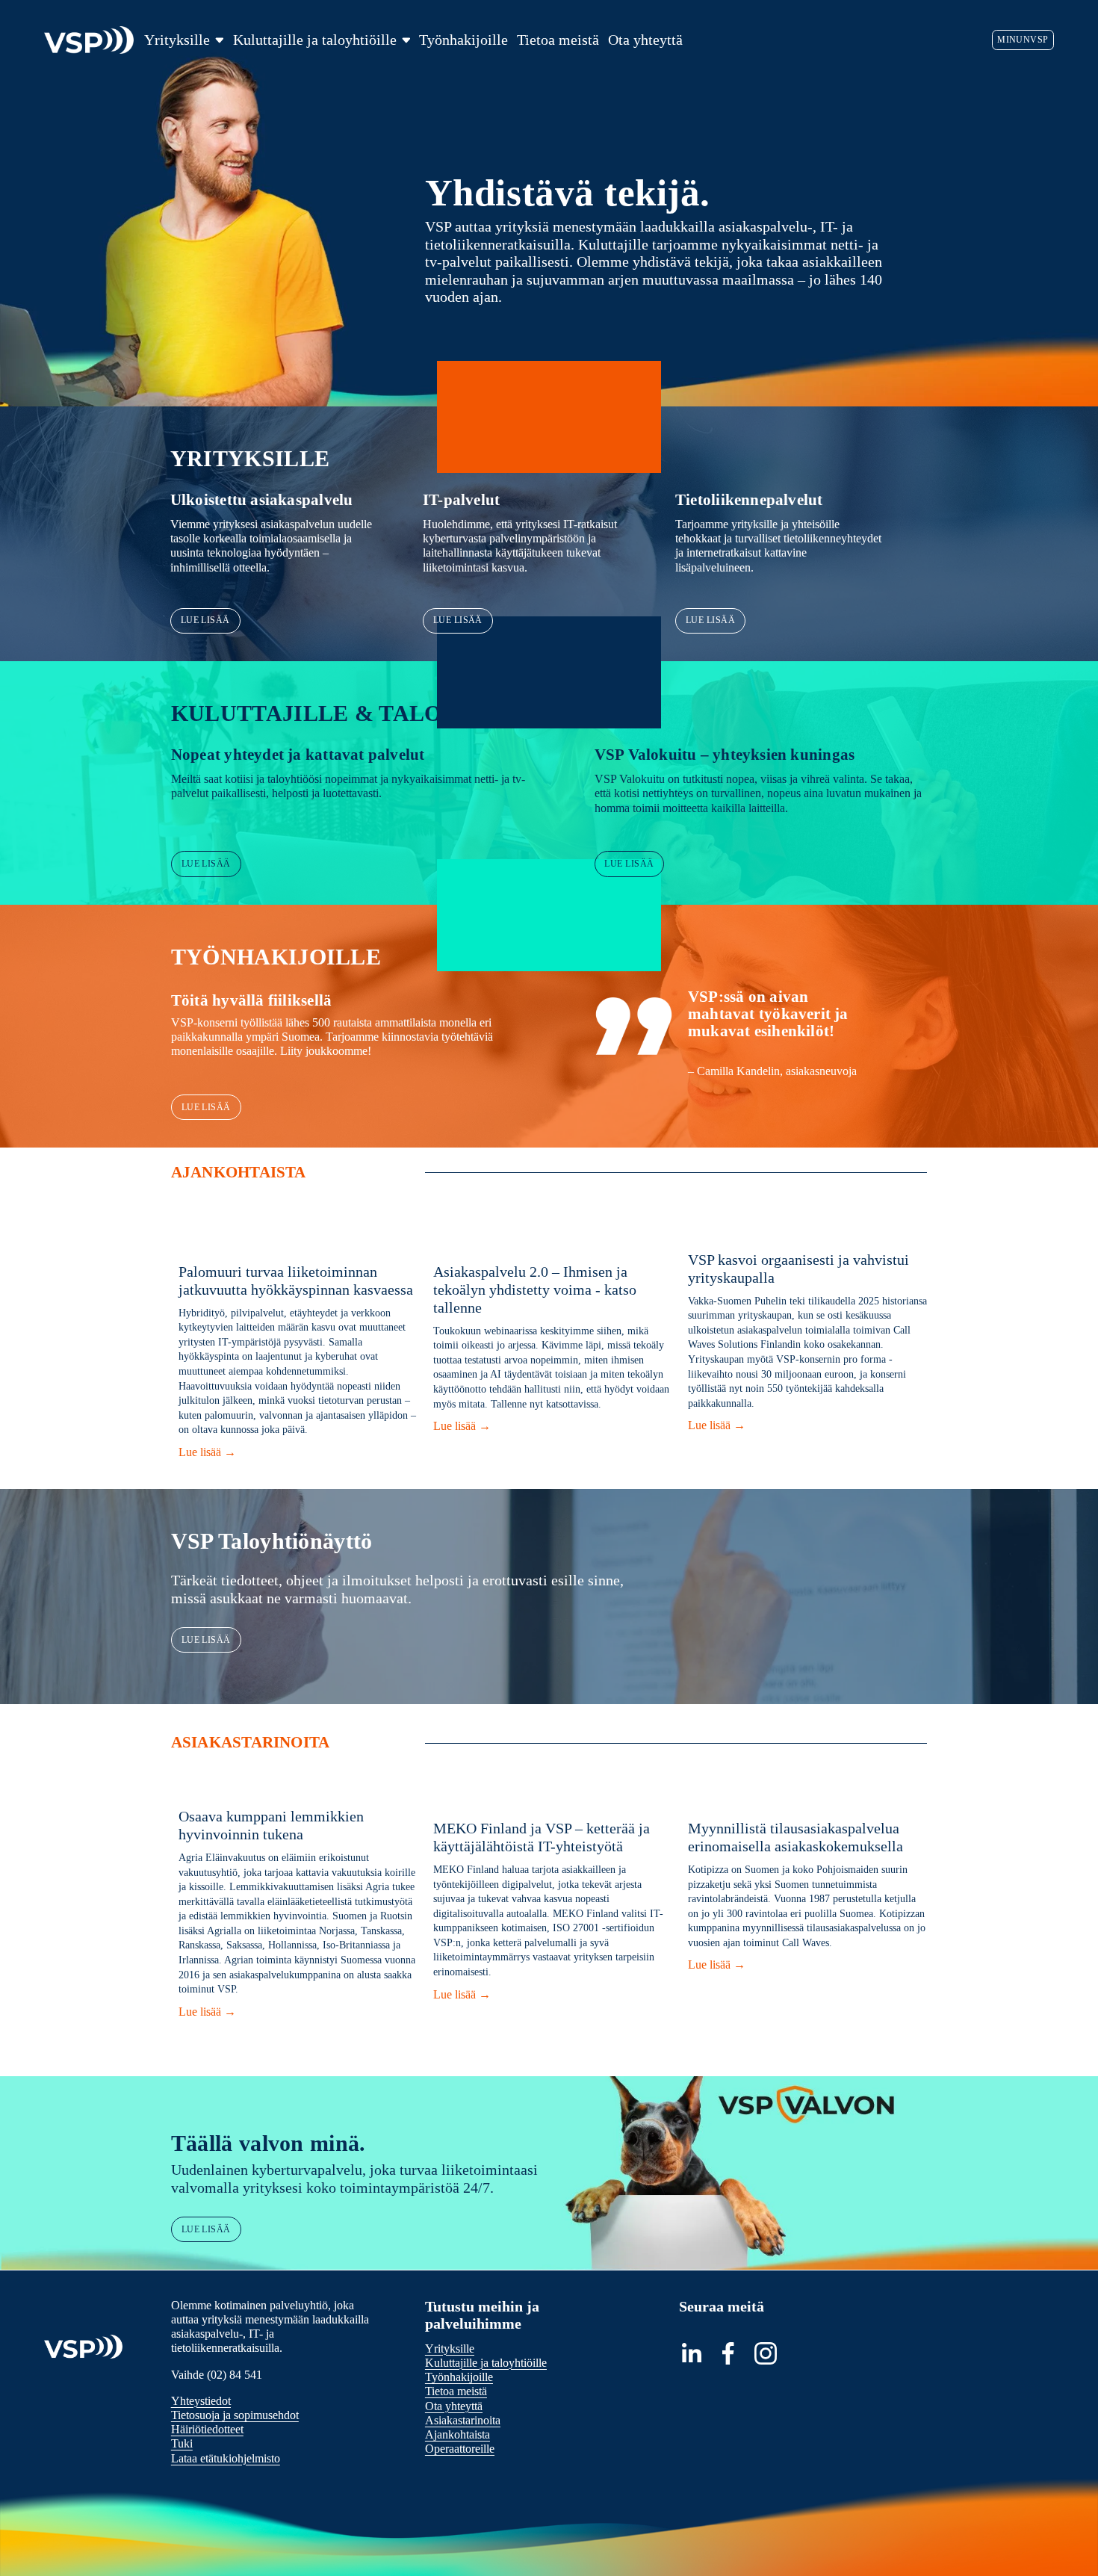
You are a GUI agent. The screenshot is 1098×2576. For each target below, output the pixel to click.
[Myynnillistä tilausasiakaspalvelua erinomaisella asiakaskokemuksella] (808, 1796)
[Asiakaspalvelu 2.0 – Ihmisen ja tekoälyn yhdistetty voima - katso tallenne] (553, 1239)
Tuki (182, 2443)
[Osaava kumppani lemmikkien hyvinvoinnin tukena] (298, 1790)
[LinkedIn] (691, 2353)
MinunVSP (1023, 40)
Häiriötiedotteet (207, 2429)
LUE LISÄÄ (206, 1640)
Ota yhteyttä (645, 40)
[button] (902, 1209)
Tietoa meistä (558, 40)
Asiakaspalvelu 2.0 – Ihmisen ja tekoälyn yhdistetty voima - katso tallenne (535, 1289)
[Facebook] (728, 2353)
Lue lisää (205, 620)
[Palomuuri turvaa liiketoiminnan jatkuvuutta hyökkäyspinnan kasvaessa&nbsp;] (298, 1239)
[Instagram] (766, 2353)
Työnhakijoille (463, 40)
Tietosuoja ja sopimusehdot (235, 2415)
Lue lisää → (298, 1454)
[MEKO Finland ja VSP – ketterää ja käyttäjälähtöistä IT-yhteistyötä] (553, 1796)
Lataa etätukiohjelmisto (226, 2458)
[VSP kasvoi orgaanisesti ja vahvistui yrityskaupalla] (808, 1233)
